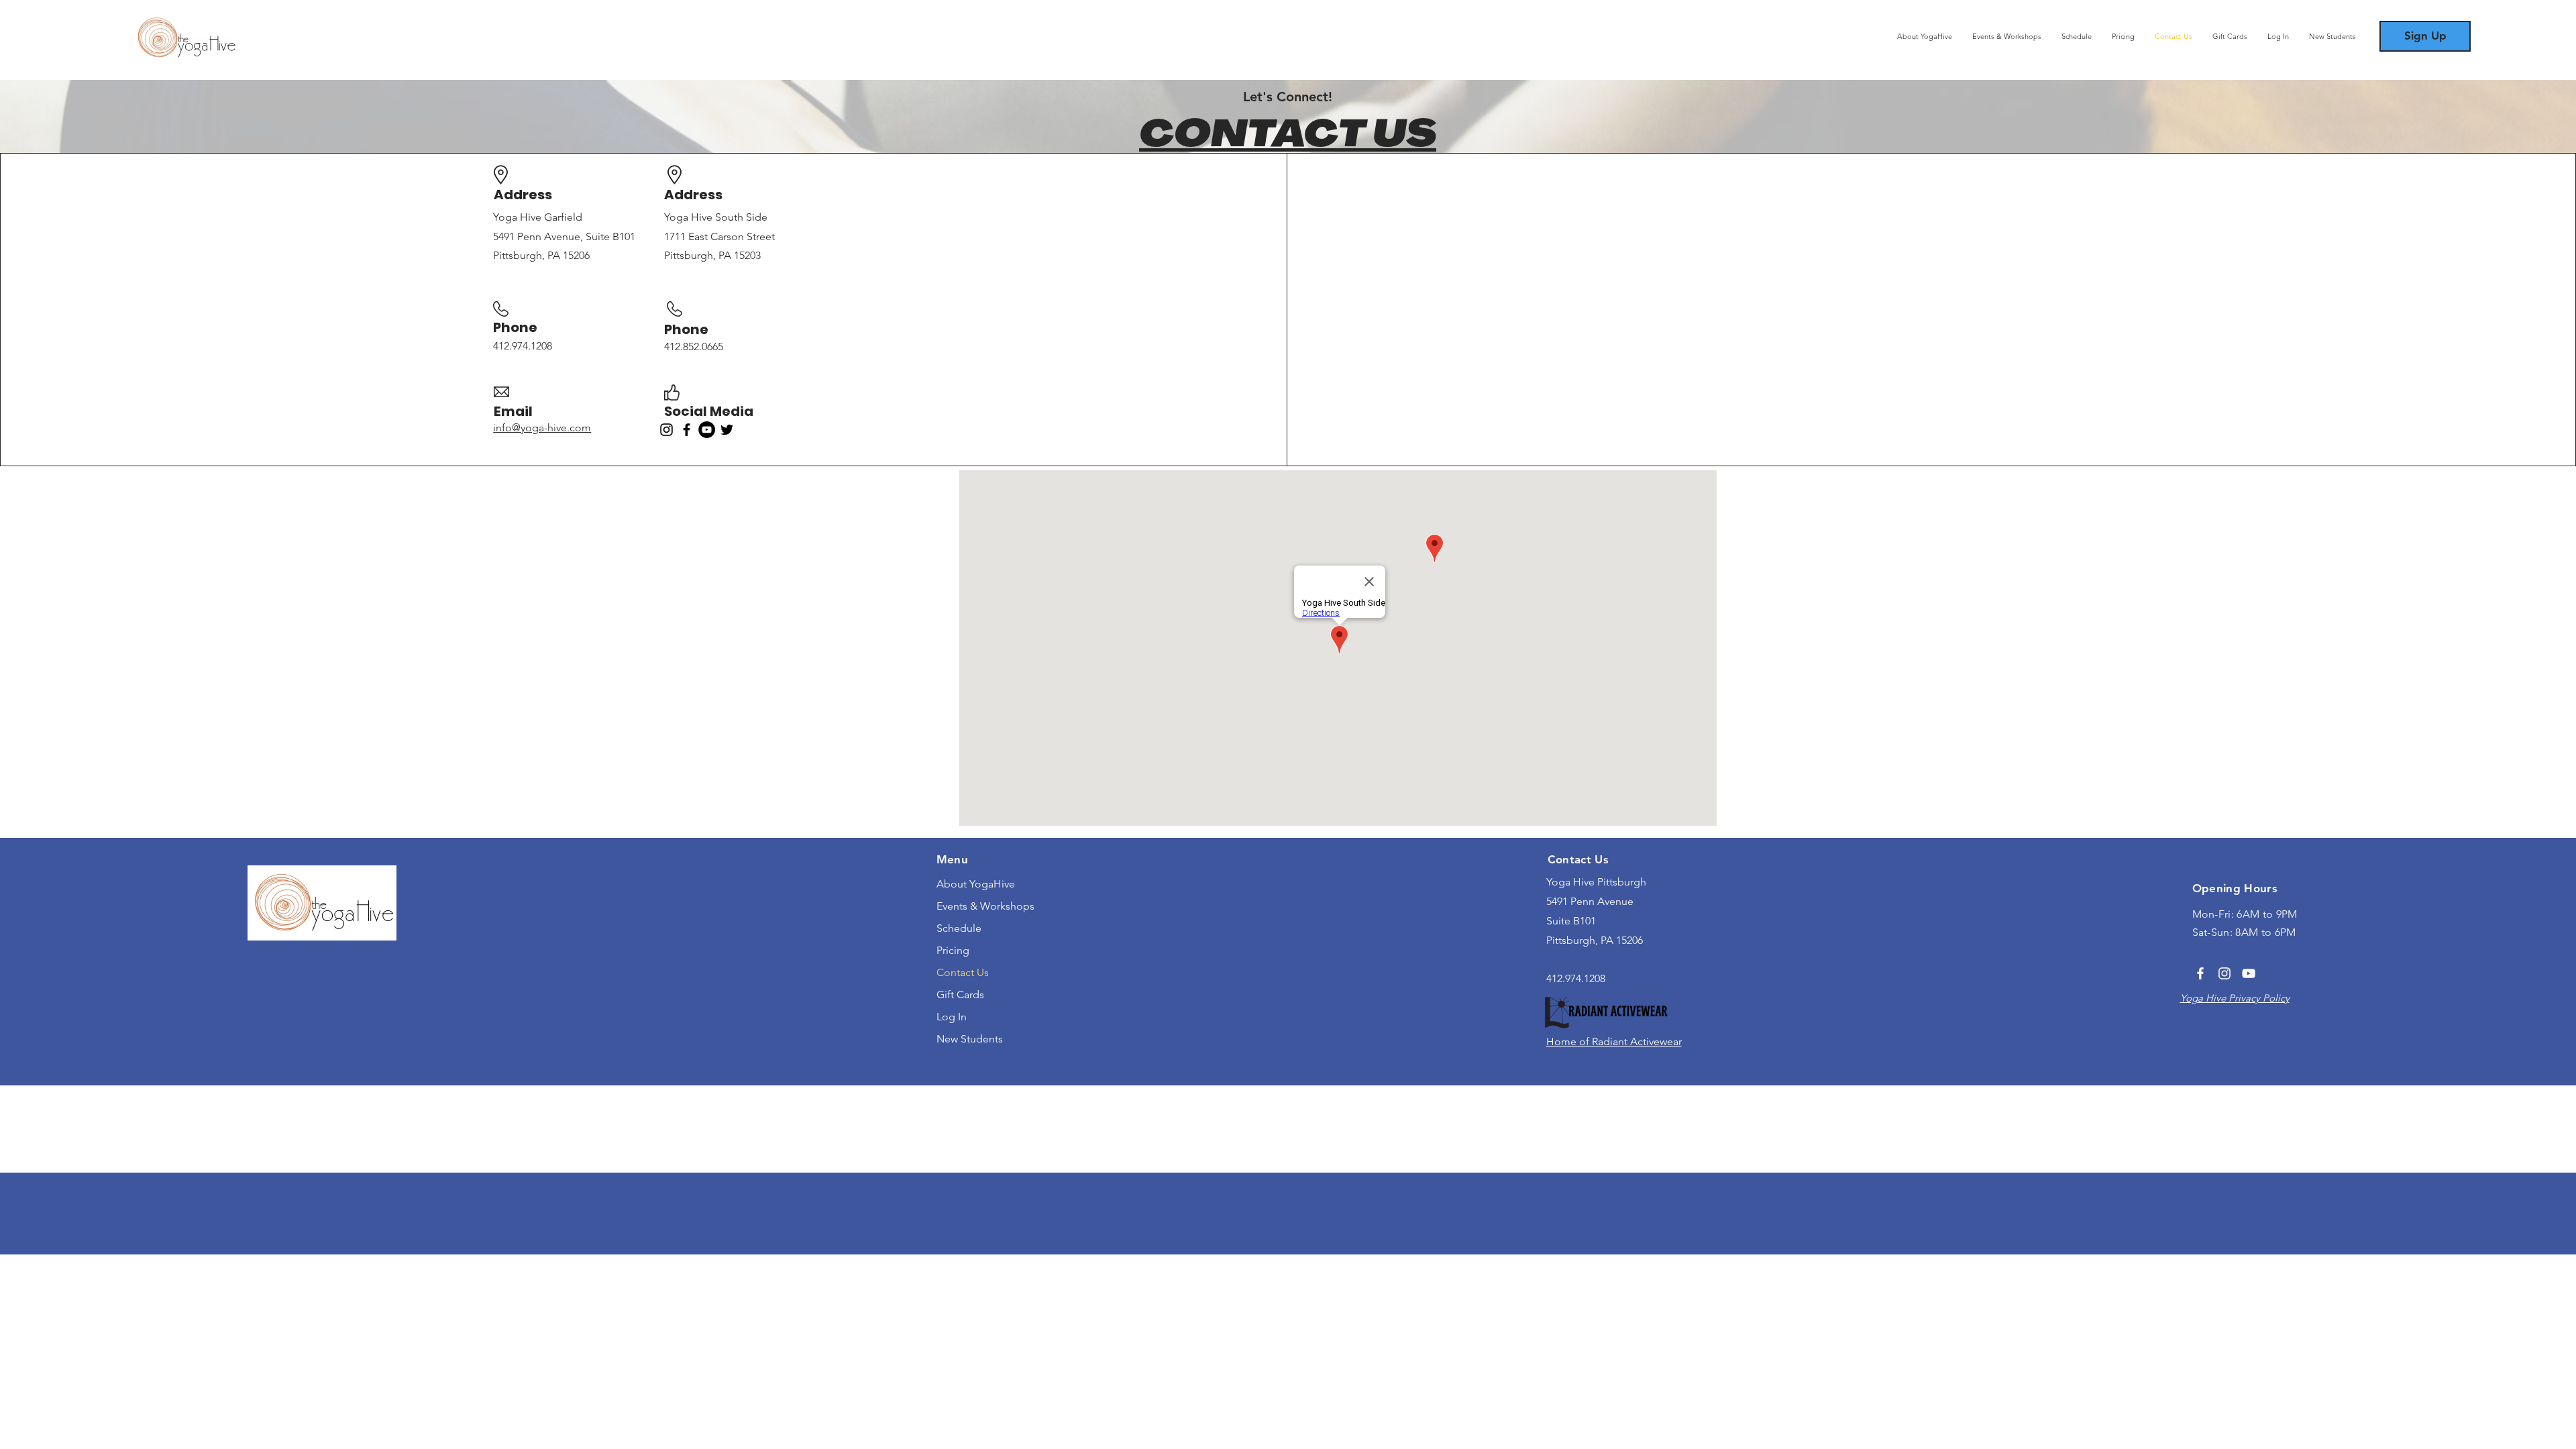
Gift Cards (960, 995)
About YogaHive (976, 884)
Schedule (959, 928)
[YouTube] (707, 430)
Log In (952, 1017)
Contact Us (963, 972)
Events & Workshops (985, 906)
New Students (970, 1039)
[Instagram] (666, 430)
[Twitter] (727, 430)
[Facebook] (687, 430)
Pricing (953, 950)
